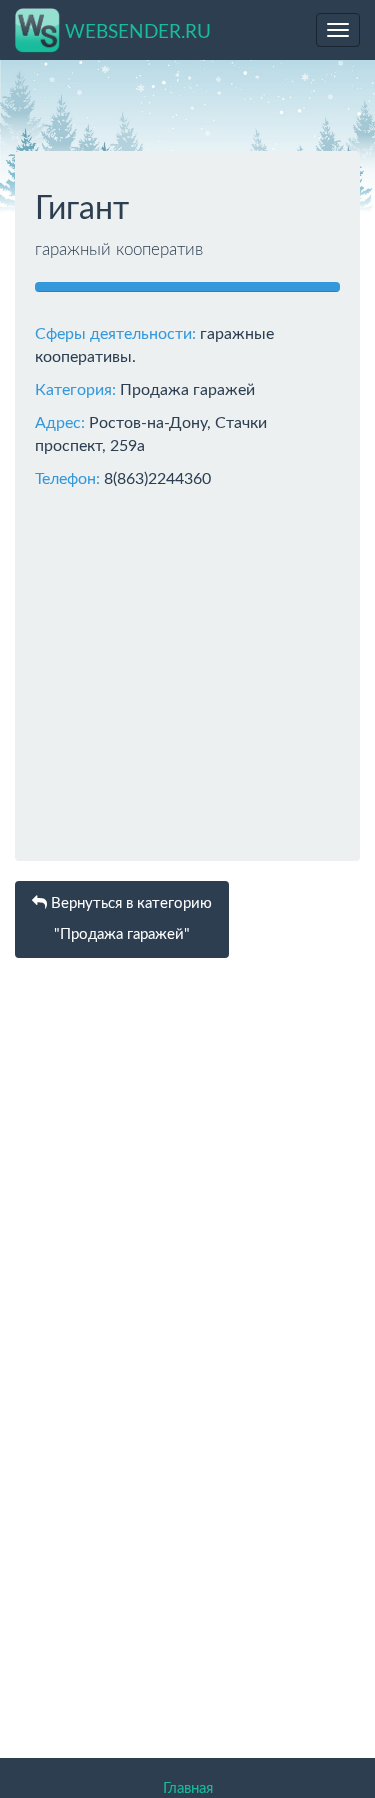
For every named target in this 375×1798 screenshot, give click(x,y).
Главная (188, 1788)
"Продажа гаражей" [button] (129, 919)
